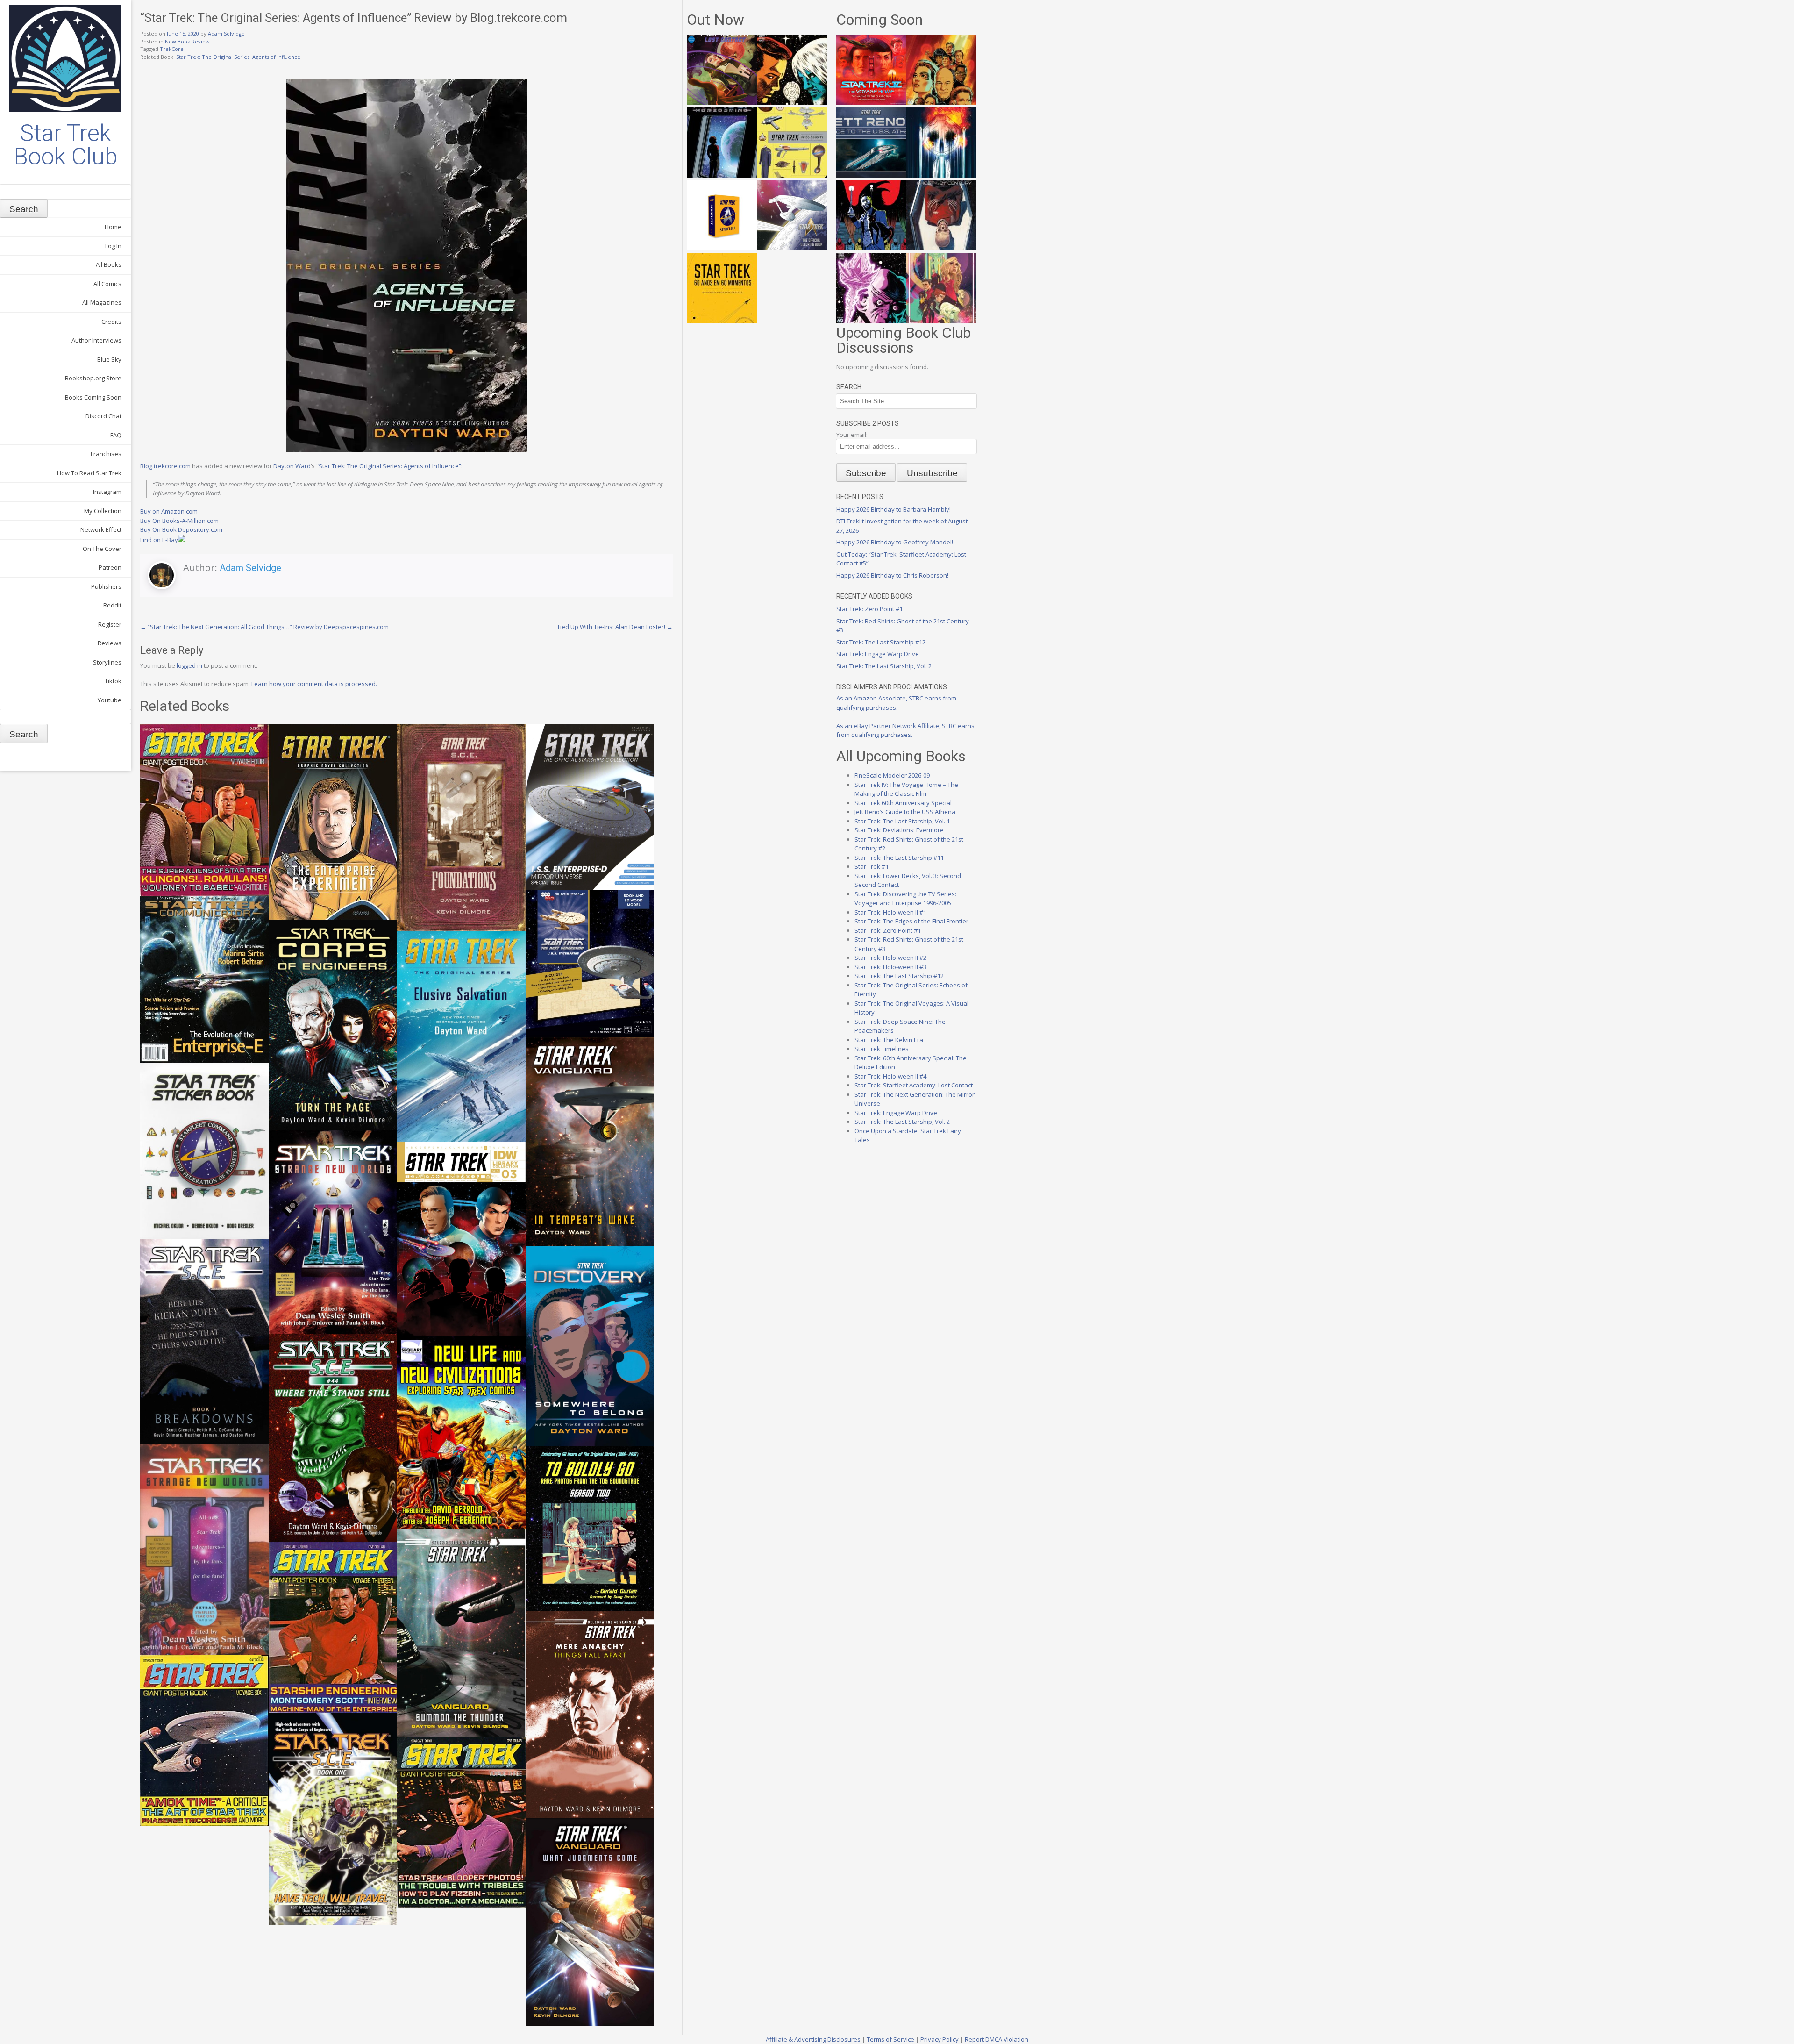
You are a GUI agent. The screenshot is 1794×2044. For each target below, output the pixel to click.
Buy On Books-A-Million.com (179, 521)
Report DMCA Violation (997, 2039)
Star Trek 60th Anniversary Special (903, 803)
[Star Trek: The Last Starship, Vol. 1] (941, 175)
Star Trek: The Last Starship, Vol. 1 (902, 821)
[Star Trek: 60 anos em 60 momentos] (722, 321)
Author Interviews (96, 340)
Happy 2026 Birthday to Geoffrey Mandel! (895, 542)
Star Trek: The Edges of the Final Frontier (911, 921)
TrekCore (172, 49)
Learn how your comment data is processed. (314, 684)
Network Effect (101, 529)
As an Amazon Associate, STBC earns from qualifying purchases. (896, 703)
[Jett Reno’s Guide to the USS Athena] (871, 175)
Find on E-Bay (159, 540)
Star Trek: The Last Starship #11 (899, 858)
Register (110, 624)
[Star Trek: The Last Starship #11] (871, 321)
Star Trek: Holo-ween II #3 (890, 967)
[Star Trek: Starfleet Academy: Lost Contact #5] (722, 102)
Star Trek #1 (872, 866)
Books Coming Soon (93, 397)
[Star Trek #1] (941, 321)
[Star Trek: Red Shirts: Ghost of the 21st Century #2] (941, 248)
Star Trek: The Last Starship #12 (881, 642)
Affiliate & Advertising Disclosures (813, 2039)
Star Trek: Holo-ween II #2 (890, 958)
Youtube (110, 700)
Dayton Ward (292, 466)
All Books (109, 264)
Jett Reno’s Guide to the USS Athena (905, 812)
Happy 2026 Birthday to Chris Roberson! (892, 575)
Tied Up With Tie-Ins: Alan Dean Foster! (615, 627)
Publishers (106, 586)
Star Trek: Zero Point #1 (869, 609)
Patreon (110, 567)
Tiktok (113, 681)
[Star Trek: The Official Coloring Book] (792, 248)
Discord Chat (103, 416)
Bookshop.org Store (93, 378)
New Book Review (187, 41)
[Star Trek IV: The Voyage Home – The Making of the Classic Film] (871, 102)
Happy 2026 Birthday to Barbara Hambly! (893, 509)
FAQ (116, 435)
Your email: (852, 435)
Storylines (107, 662)
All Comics (107, 284)
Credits (111, 322)
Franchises (106, 454)
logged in (189, 665)
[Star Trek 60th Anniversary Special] (941, 102)
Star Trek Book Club (66, 145)
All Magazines (102, 302)
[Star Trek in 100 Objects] (792, 175)
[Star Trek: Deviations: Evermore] (871, 248)
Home (113, 227)
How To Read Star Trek (89, 473)
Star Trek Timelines (882, 1049)
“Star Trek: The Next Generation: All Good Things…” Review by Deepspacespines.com (264, 627)
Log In (113, 246)
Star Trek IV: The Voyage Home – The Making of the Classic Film (906, 789)
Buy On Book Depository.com (181, 529)
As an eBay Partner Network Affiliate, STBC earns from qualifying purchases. (905, 730)
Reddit (112, 605)
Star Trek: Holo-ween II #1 (890, 912)
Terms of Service (890, 2039)
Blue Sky (109, 359)
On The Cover (102, 549)
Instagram (107, 492)
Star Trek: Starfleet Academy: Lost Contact (914, 1085)
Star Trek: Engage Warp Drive (878, 654)
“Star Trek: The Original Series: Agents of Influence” (389, 466)
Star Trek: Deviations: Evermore (899, 830)
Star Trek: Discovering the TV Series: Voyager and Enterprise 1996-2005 (905, 899)
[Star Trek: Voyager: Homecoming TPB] (722, 175)
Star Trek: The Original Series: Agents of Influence (238, 57)
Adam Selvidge (226, 33)
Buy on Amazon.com (169, 511)
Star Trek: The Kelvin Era (889, 1040)
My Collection (103, 511)
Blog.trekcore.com (165, 466)
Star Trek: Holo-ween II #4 (890, 1076)
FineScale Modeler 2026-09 (892, 775)
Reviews (110, 643)
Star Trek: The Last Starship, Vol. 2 (884, 666)
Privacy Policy (940, 2039)
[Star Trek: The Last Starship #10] (792, 102)
